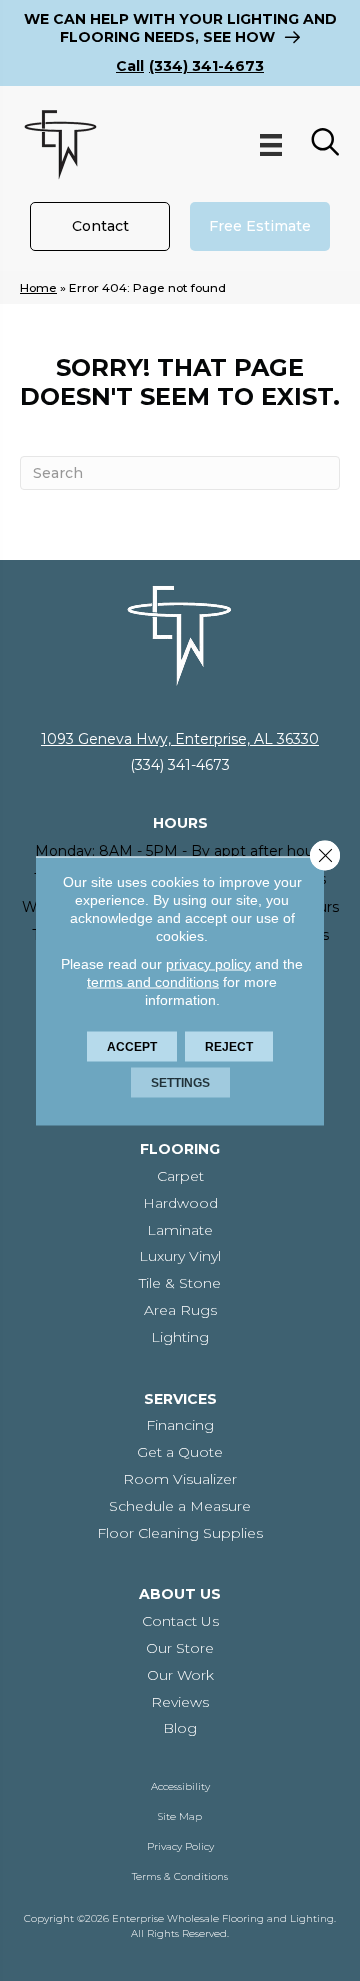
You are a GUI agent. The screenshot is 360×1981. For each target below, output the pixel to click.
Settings (180, 1082)
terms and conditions (153, 981)
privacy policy (208, 963)
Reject (229, 1046)
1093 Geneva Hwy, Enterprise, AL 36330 (180, 739)
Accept (132, 1046)
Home (38, 287)
